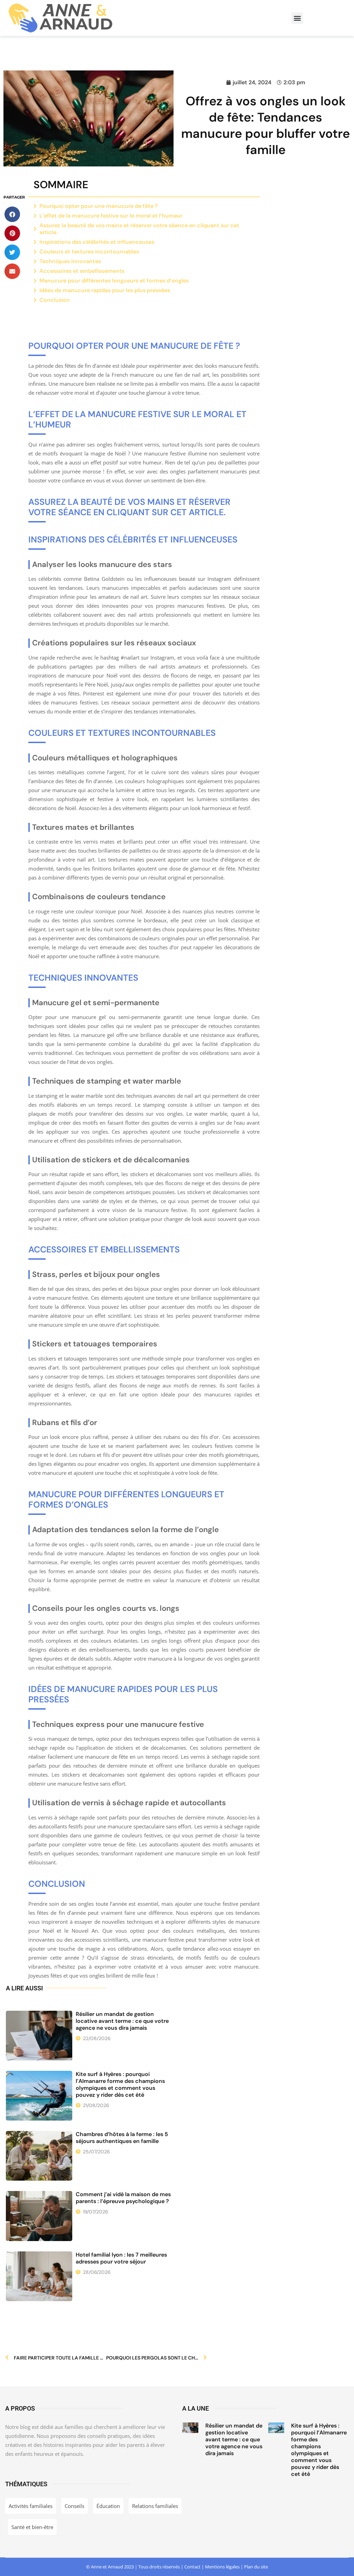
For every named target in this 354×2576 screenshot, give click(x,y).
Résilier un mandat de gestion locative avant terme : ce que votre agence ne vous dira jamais (122, 2021)
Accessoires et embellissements (82, 271)
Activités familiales (31, 2506)
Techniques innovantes (70, 261)
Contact (192, 2567)
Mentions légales (222, 2567)
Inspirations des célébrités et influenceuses (97, 242)
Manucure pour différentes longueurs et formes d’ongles (114, 281)
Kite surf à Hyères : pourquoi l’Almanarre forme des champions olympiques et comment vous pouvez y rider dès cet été (120, 2084)
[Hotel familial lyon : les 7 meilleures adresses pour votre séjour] (39, 2276)
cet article (197, 512)
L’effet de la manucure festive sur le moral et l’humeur (111, 216)
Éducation (108, 2506)
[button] (297, 18)
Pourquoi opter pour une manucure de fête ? (99, 206)
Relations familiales (155, 2506)
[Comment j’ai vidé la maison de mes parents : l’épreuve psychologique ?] (39, 2216)
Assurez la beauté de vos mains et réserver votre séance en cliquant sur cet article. (139, 229)
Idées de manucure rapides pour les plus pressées (105, 290)
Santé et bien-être (32, 2527)
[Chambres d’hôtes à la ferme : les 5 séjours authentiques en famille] (39, 2156)
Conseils (74, 2506)
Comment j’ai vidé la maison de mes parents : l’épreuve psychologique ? (123, 2198)
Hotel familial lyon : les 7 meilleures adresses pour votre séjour (121, 2258)
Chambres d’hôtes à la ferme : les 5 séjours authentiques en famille (122, 2138)
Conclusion (55, 300)
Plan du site (256, 2567)
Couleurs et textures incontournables (89, 252)
